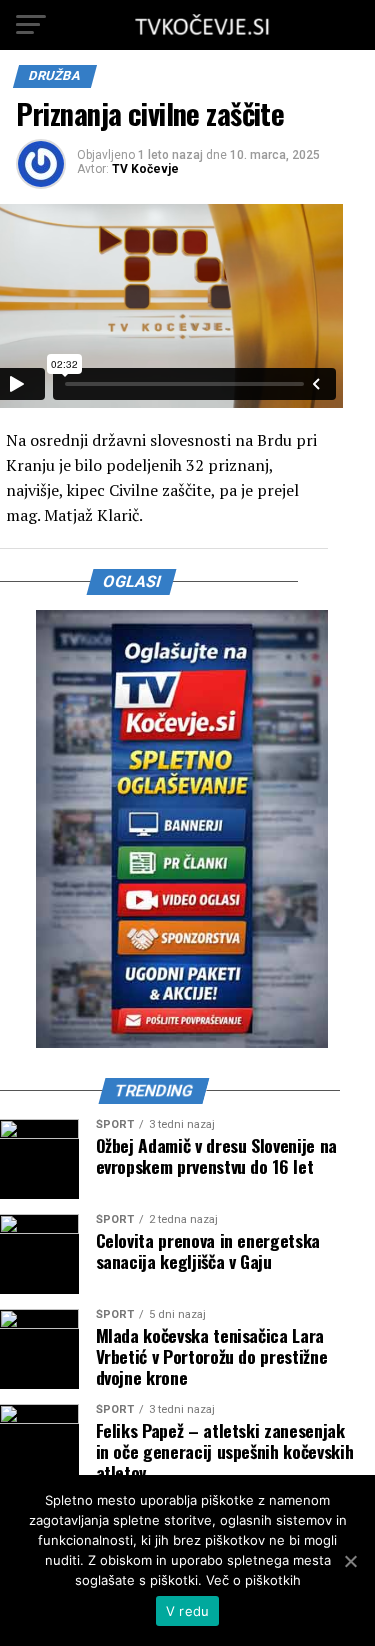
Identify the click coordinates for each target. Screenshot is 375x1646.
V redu (188, 1611)
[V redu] (350, 1561)
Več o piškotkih (253, 1580)
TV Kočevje (145, 169)
